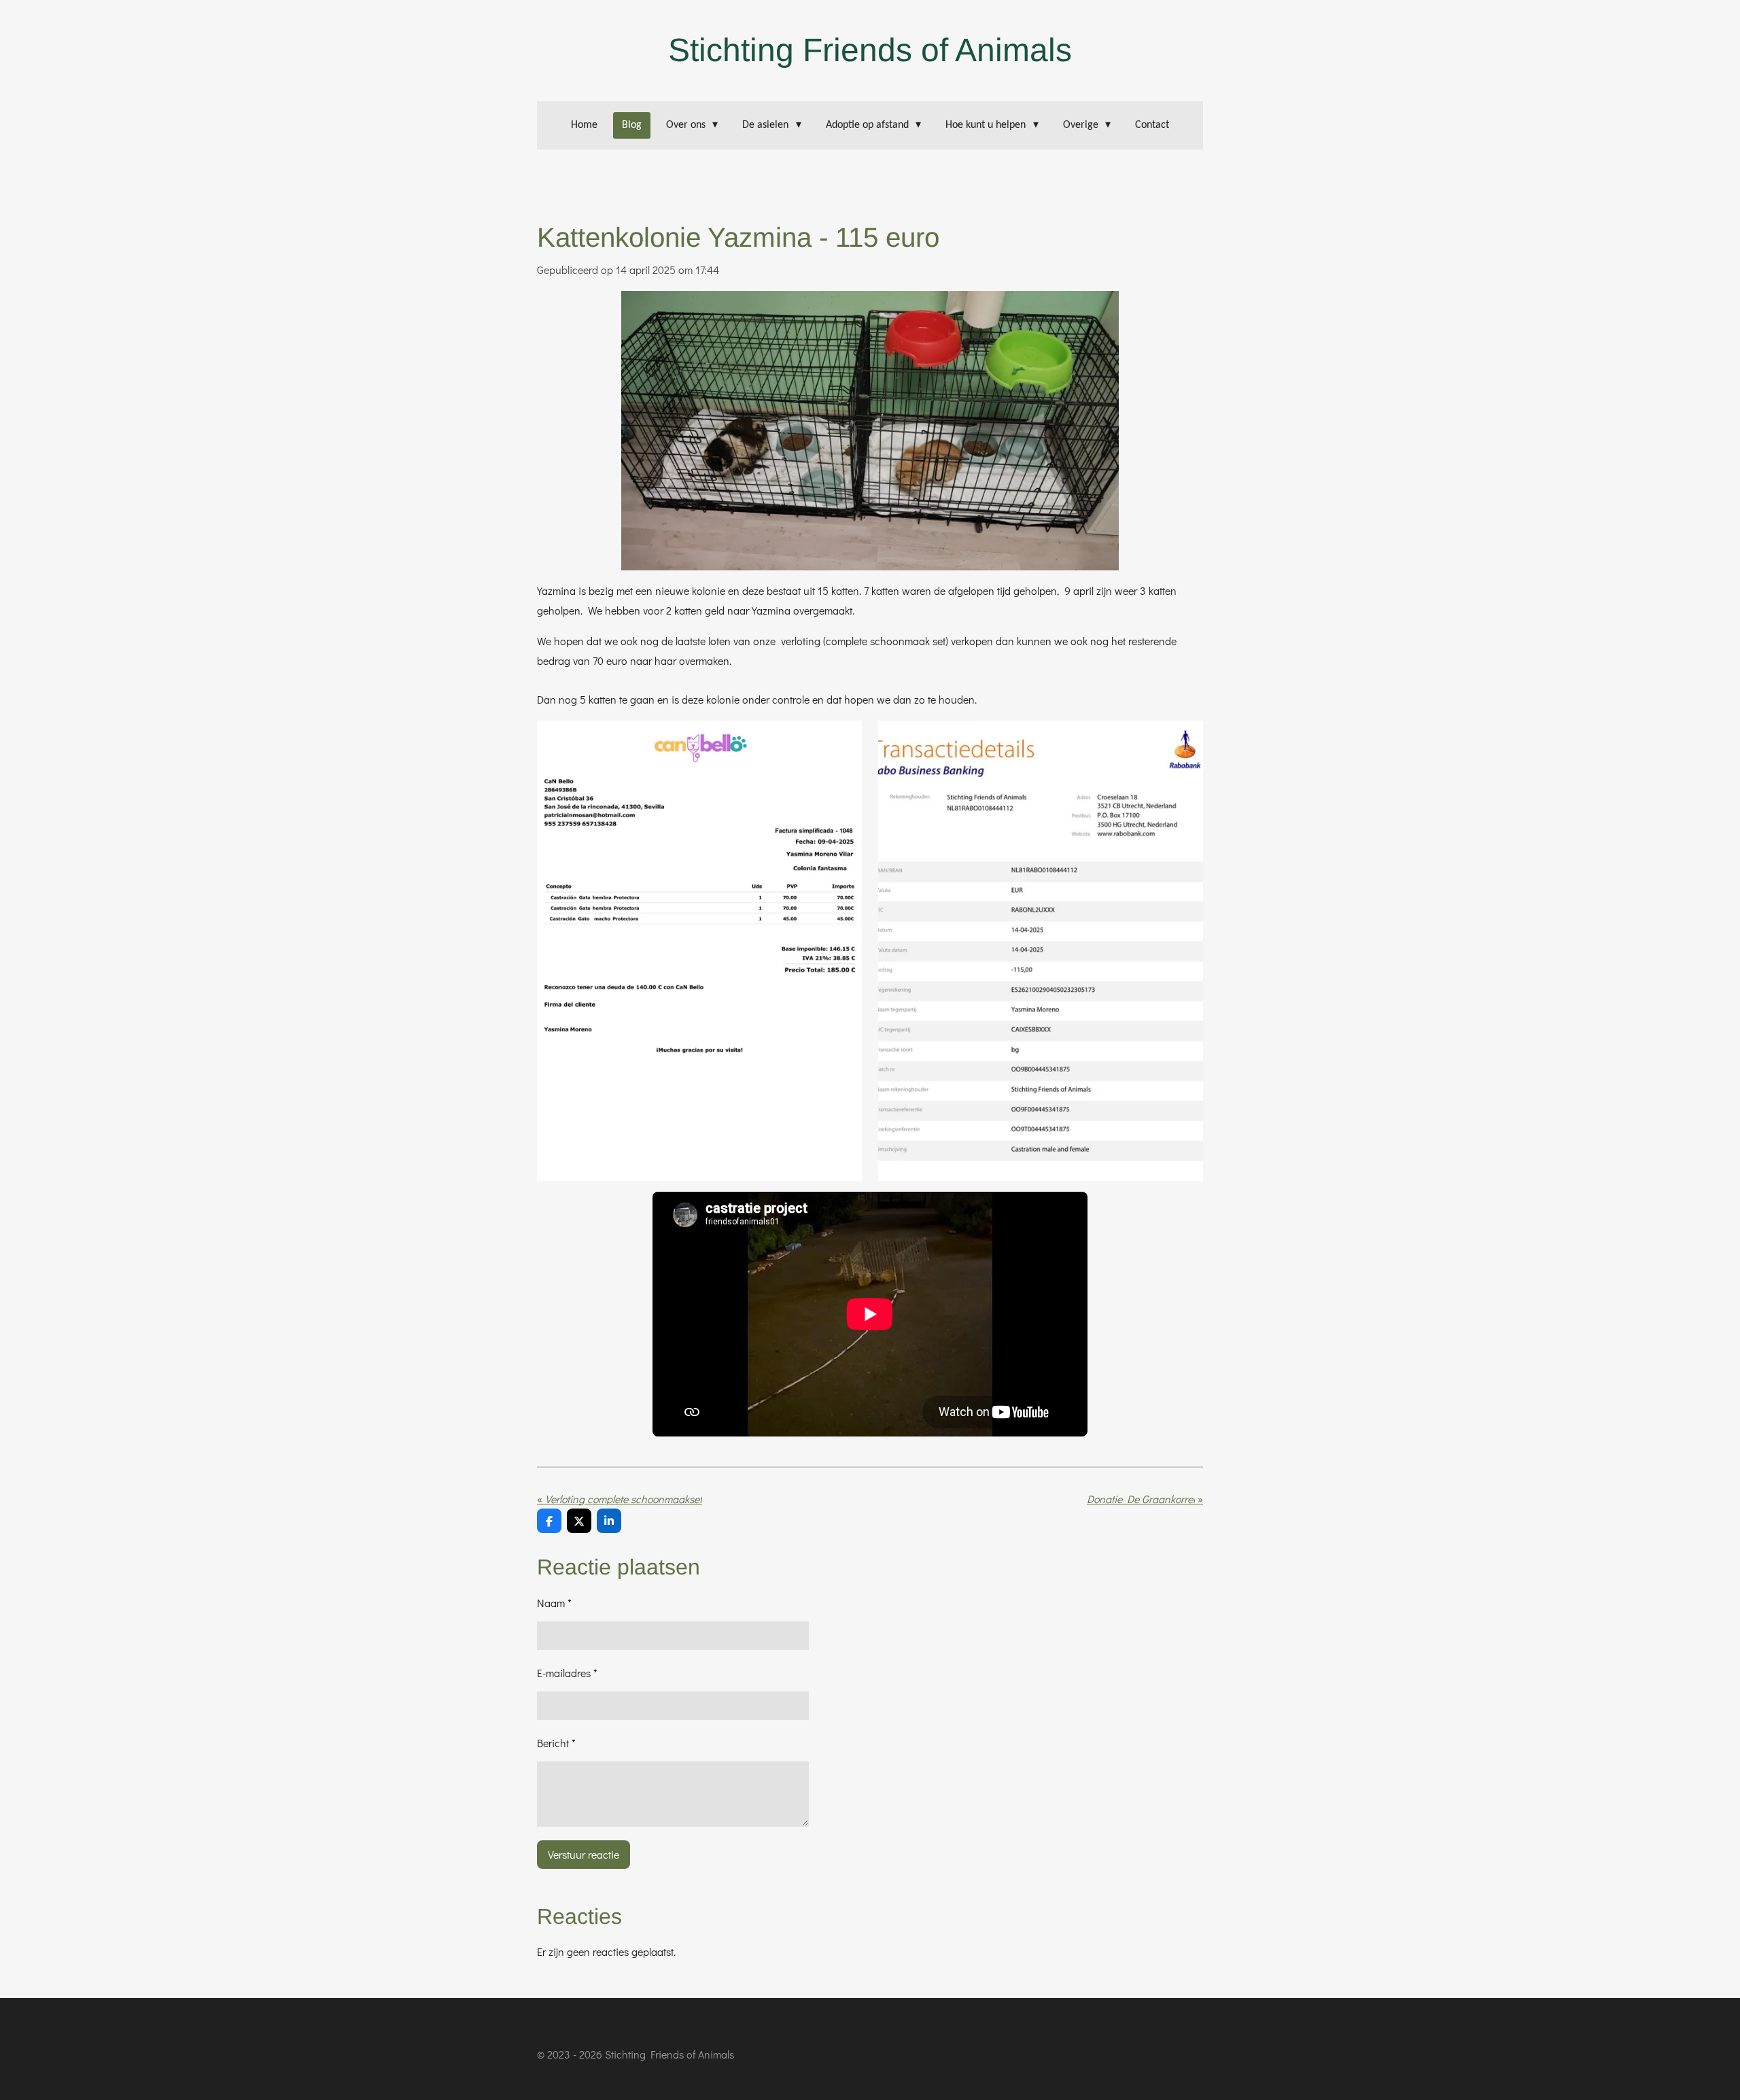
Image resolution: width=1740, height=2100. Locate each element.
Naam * (554, 1603)
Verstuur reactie (584, 1854)
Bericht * (556, 1743)
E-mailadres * (567, 1673)
